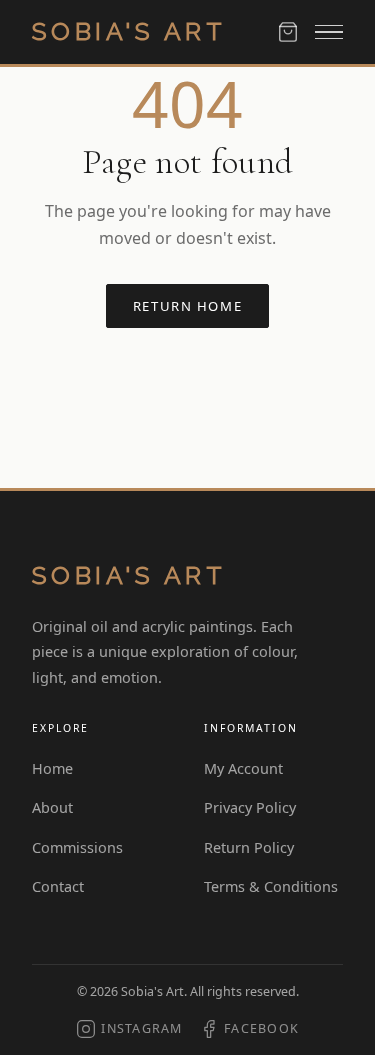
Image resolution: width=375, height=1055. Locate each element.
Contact (58, 886)
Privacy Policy (250, 807)
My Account (243, 768)
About (52, 807)
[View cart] (288, 32)
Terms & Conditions (271, 886)
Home (52, 768)
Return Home (187, 306)
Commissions (77, 847)
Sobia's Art (129, 31)
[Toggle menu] (329, 32)
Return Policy (249, 847)
